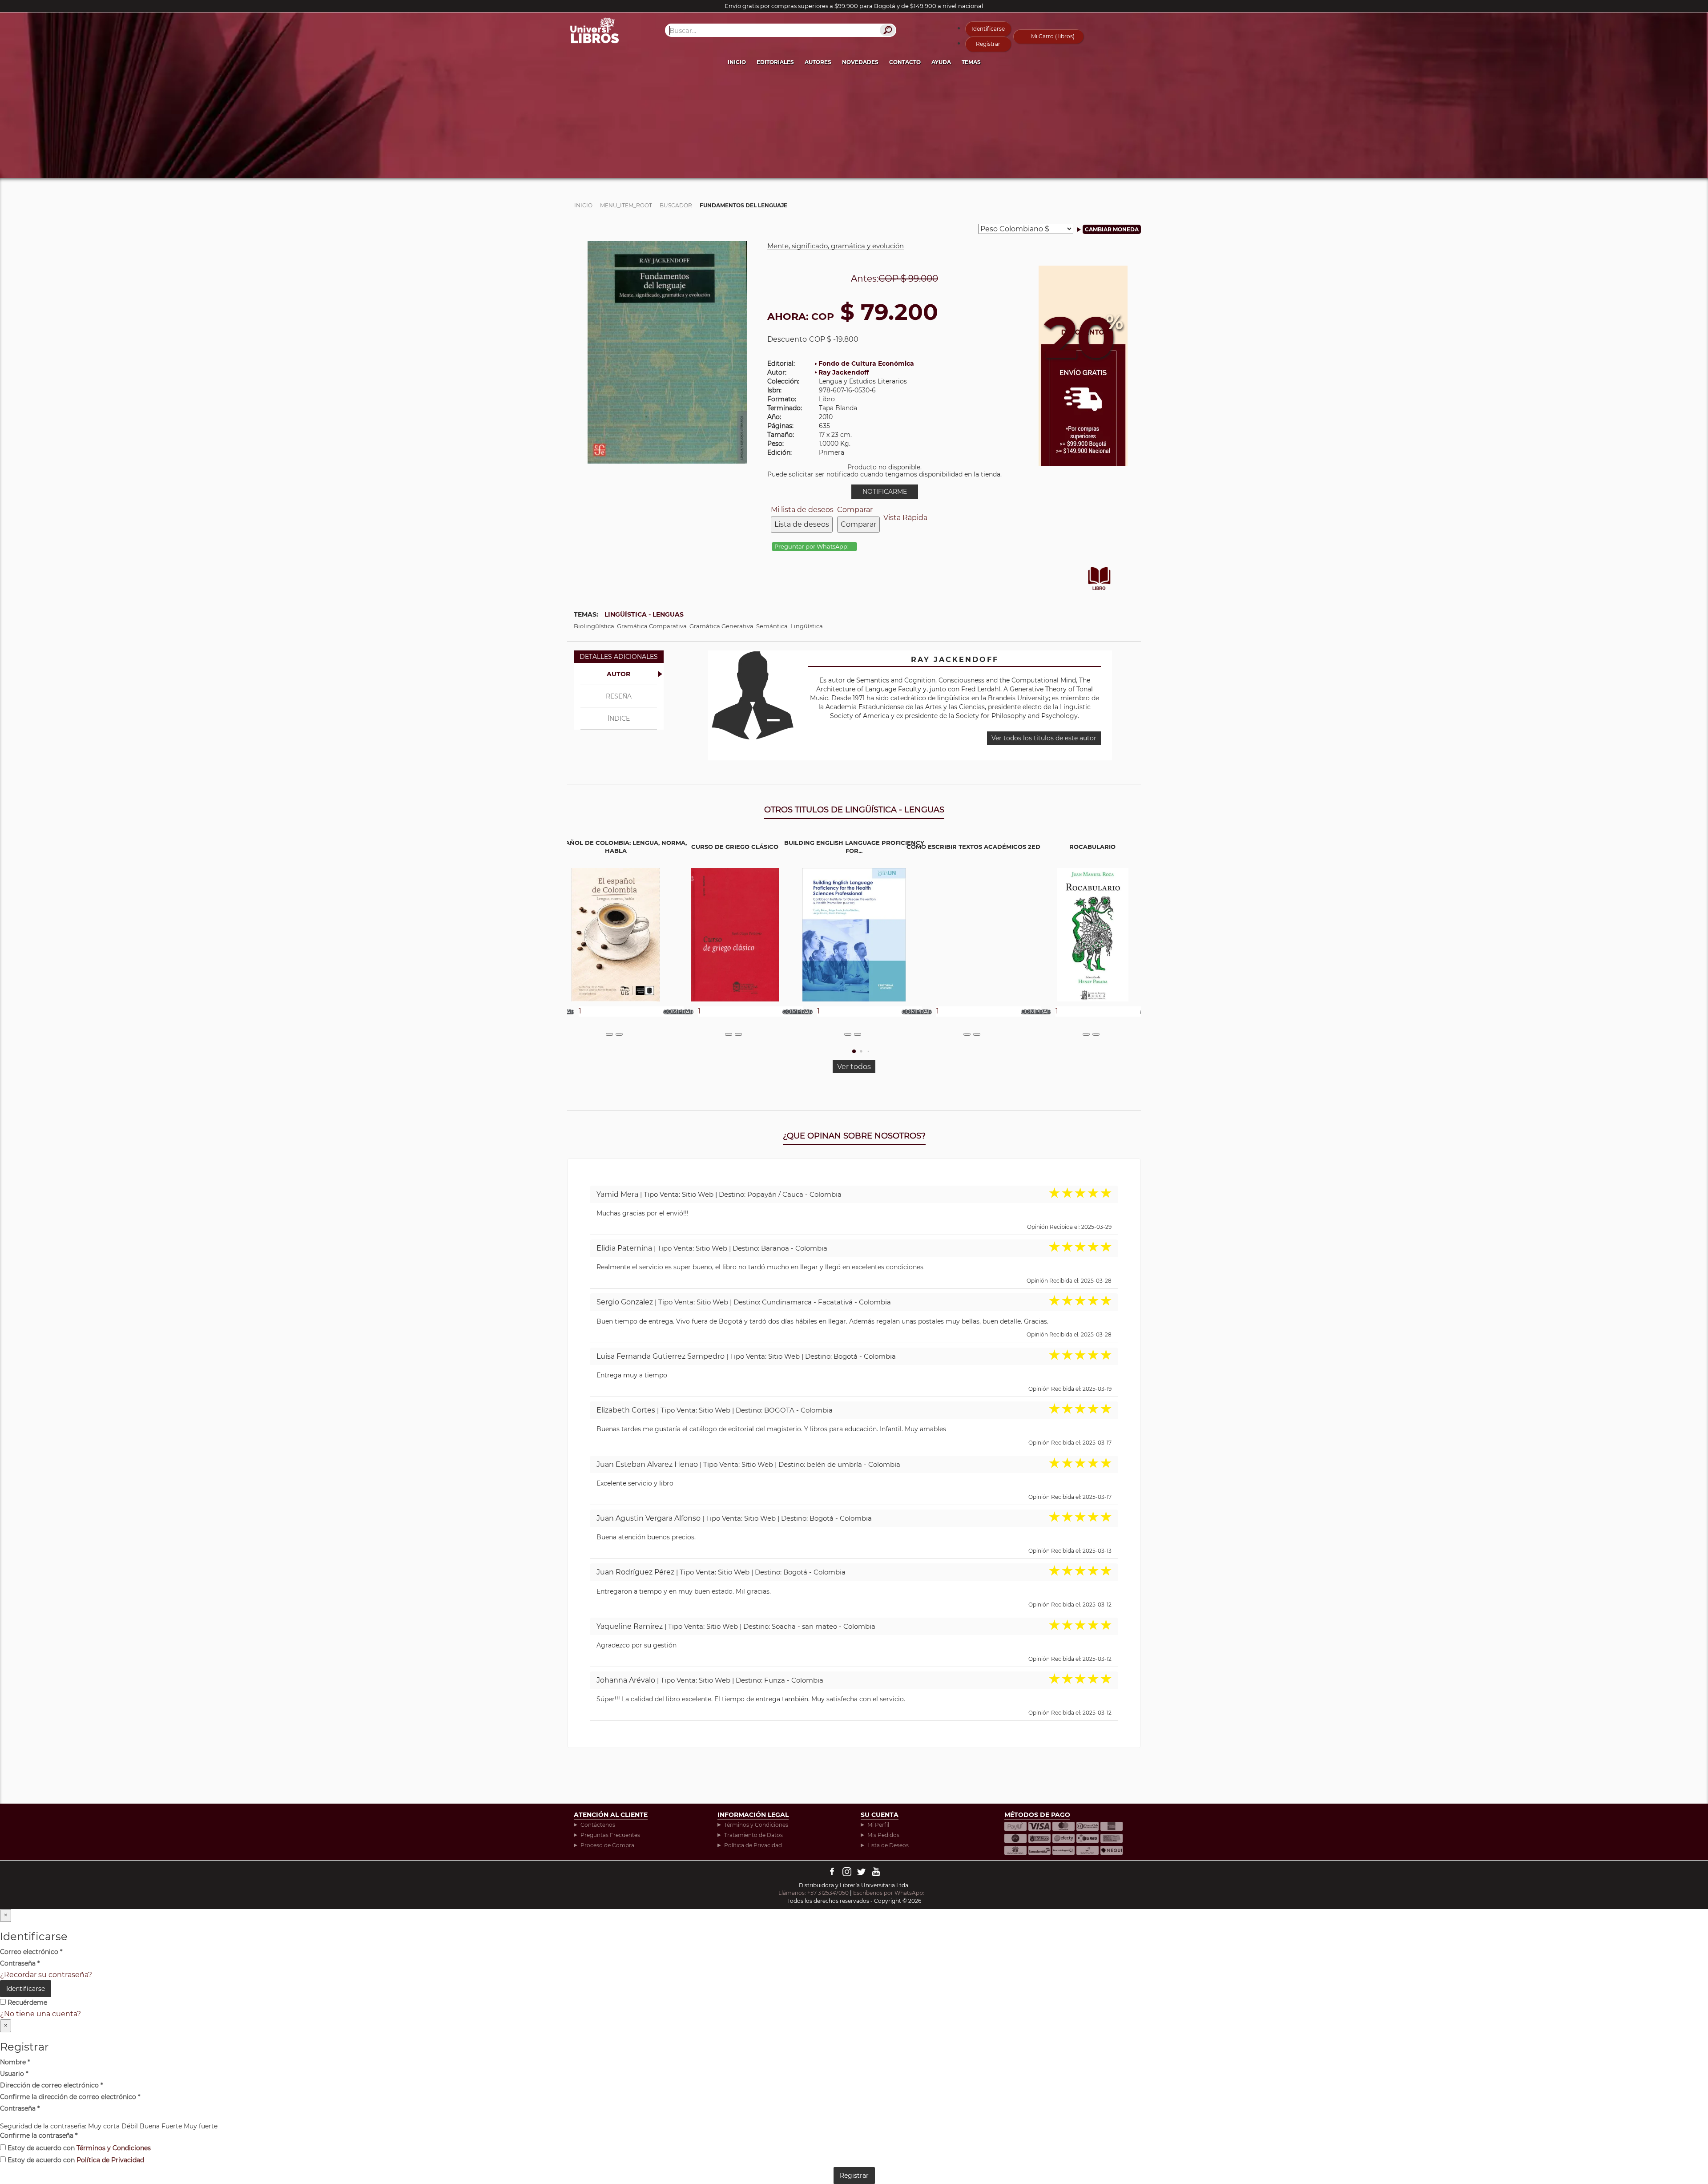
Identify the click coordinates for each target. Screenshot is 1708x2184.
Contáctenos (598, 1825)
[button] (854, 1051)
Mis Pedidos (883, 1835)
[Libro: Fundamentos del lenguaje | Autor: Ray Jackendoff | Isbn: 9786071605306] (667, 352)
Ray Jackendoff (844, 372)
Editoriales (775, 62)
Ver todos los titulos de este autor (1044, 738)
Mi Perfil (878, 1825)
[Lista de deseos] (609, 1034)
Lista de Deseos (888, 1845)
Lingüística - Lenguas (644, 614)
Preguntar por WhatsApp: (812, 547)
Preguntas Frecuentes (610, 1835)
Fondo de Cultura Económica (866, 363)
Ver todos (854, 1067)
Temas (971, 62)
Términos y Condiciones (756, 1825)
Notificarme (885, 492)
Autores (818, 62)
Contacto (905, 62)
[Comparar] (619, 1034)
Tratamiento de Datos (753, 1835)
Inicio (737, 62)
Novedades (860, 62)
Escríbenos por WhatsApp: (889, 1893)
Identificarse (988, 29)
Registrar (988, 44)
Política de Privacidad (753, 1845)
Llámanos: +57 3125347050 (814, 1893)
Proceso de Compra (607, 1845)
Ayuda (941, 62)
